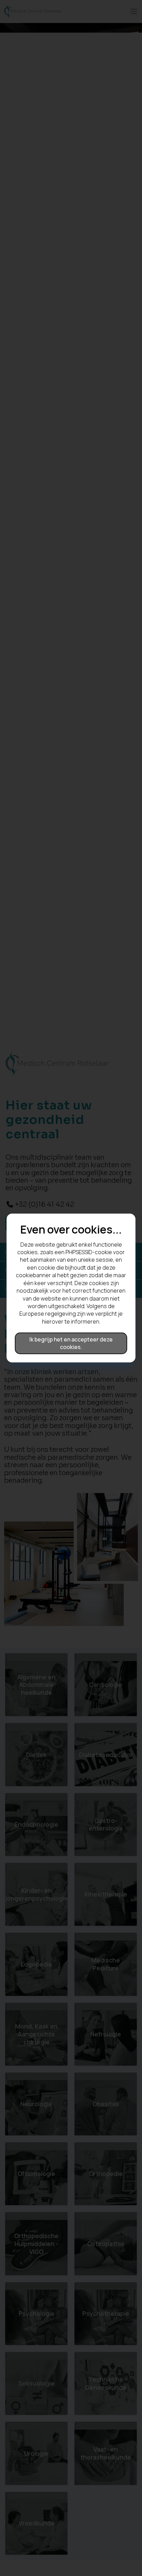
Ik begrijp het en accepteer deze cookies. (71, 1343)
